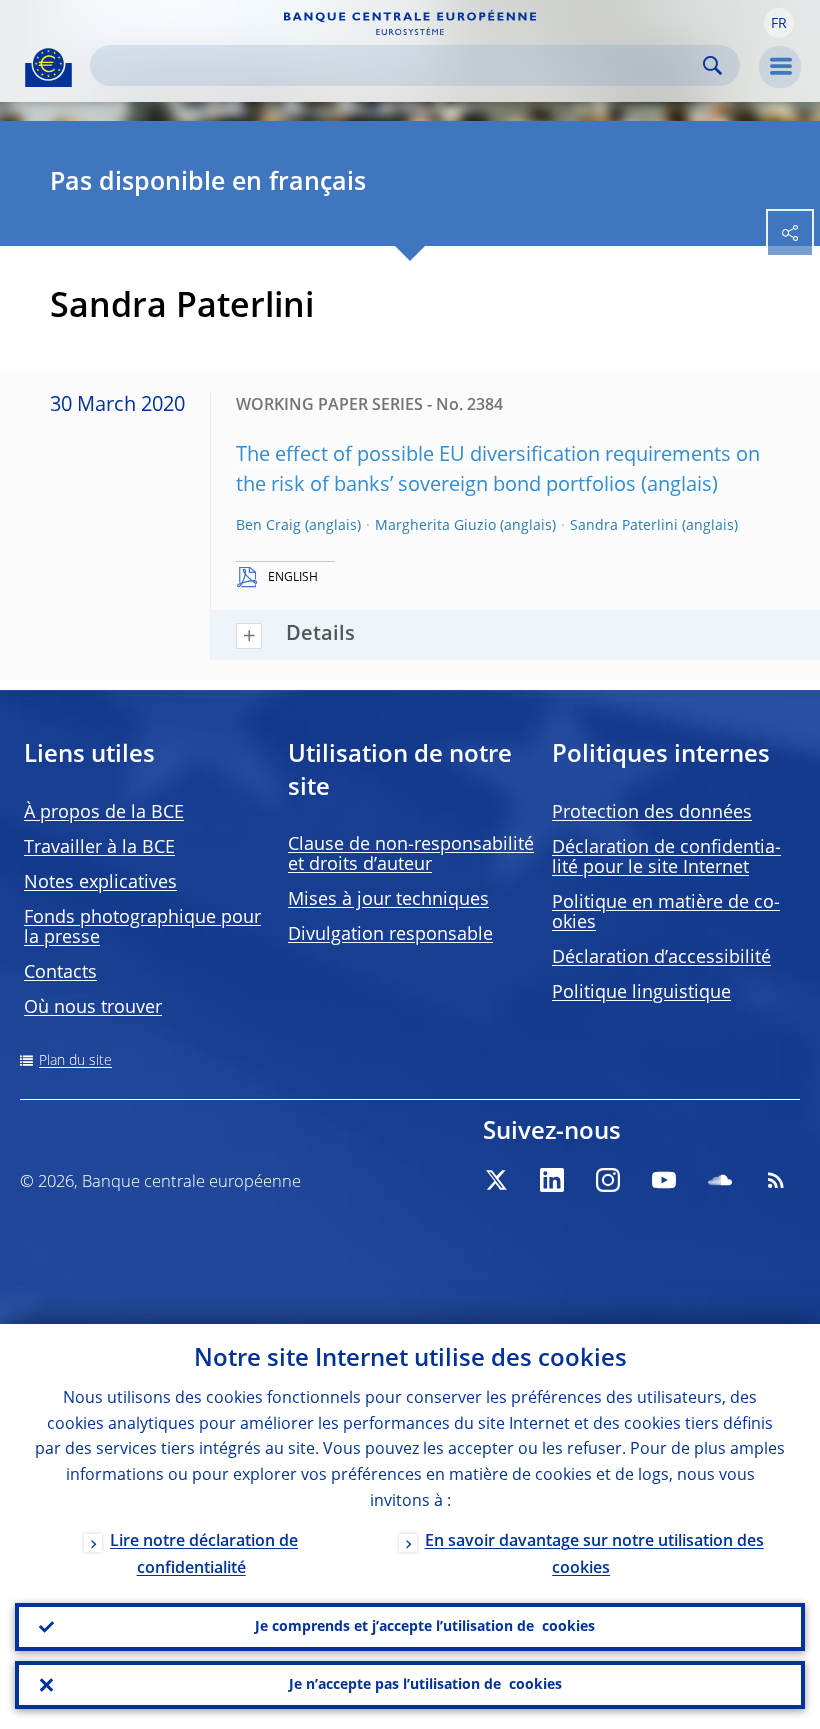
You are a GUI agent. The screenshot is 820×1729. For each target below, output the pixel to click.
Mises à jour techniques (388, 900)
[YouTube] (664, 1180)
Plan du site (75, 1061)
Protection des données (652, 813)
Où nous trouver (93, 1008)
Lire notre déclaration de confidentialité (204, 1555)
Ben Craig (268, 526)
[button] (779, 23)
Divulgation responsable (390, 935)
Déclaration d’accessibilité (661, 958)
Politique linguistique (641, 993)
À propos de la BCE (104, 813)
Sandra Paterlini (624, 526)
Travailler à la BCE (99, 848)
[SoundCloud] (720, 1180)
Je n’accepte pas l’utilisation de (425, 1685)
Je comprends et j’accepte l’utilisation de (425, 1627)
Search (712, 65)
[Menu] (780, 67)
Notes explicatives (100, 883)
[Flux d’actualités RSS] (776, 1180)
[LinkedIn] (552, 1180)
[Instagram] (608, 1180)
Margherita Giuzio (435, 526)
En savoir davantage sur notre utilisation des (594, 1555)
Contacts (60, 973)
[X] (496, 1180)
